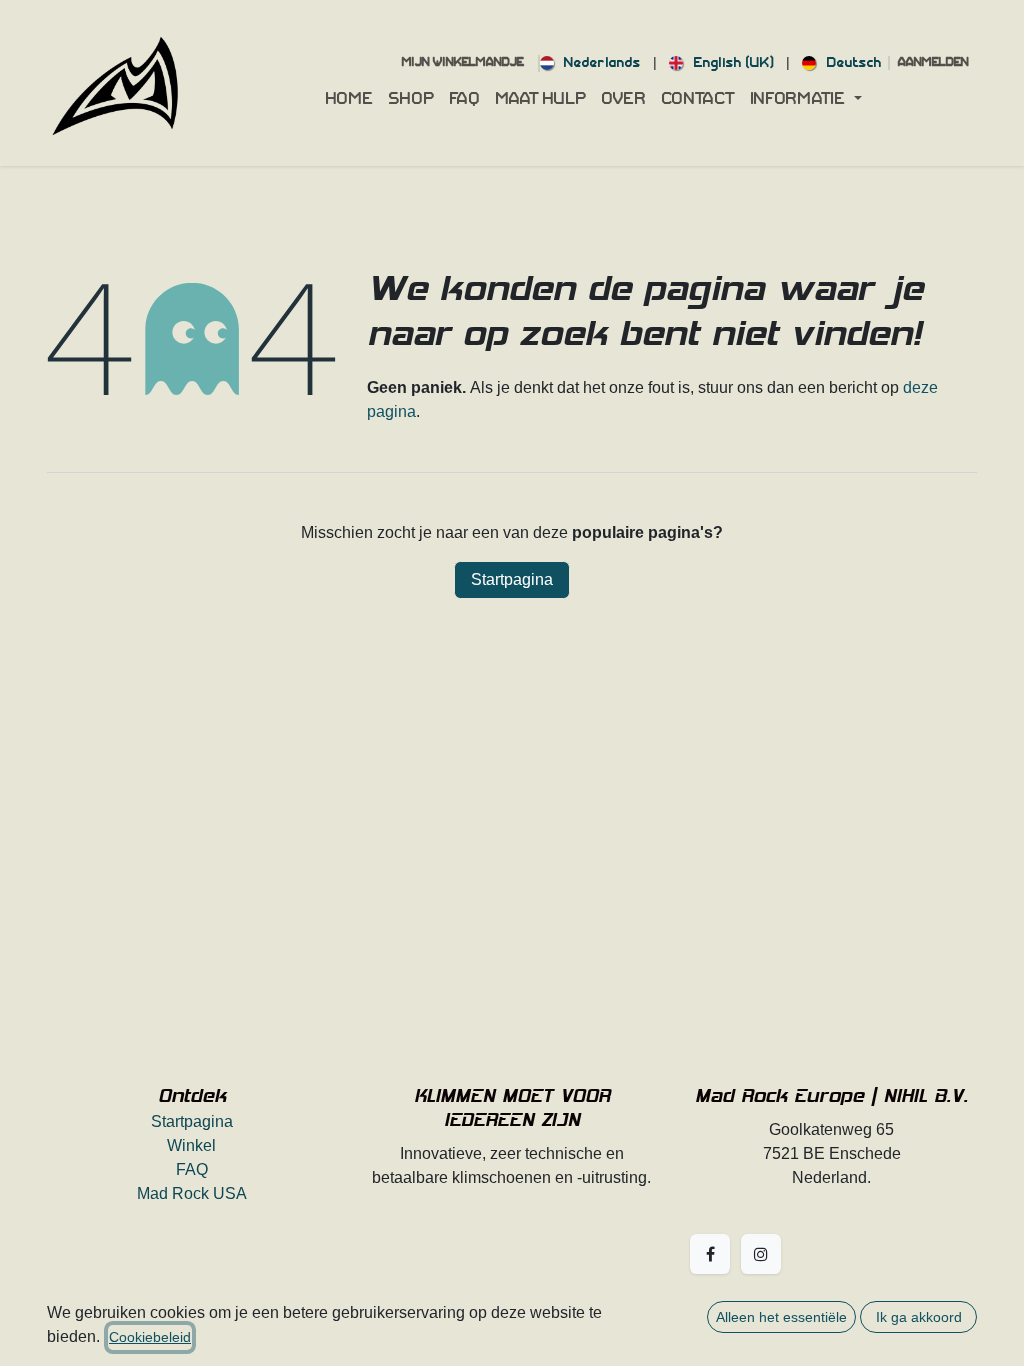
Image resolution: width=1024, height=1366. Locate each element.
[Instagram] (761, 1254)
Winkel (191, 1145)
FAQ (192, 1169)
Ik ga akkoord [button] (919, 1317)
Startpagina (512, 579)
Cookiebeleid (150, 1337)
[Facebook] (710, 1254)
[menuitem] (591, 63)
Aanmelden (933, 63)
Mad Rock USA (192, 1193)
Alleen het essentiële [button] (781, 1317)
